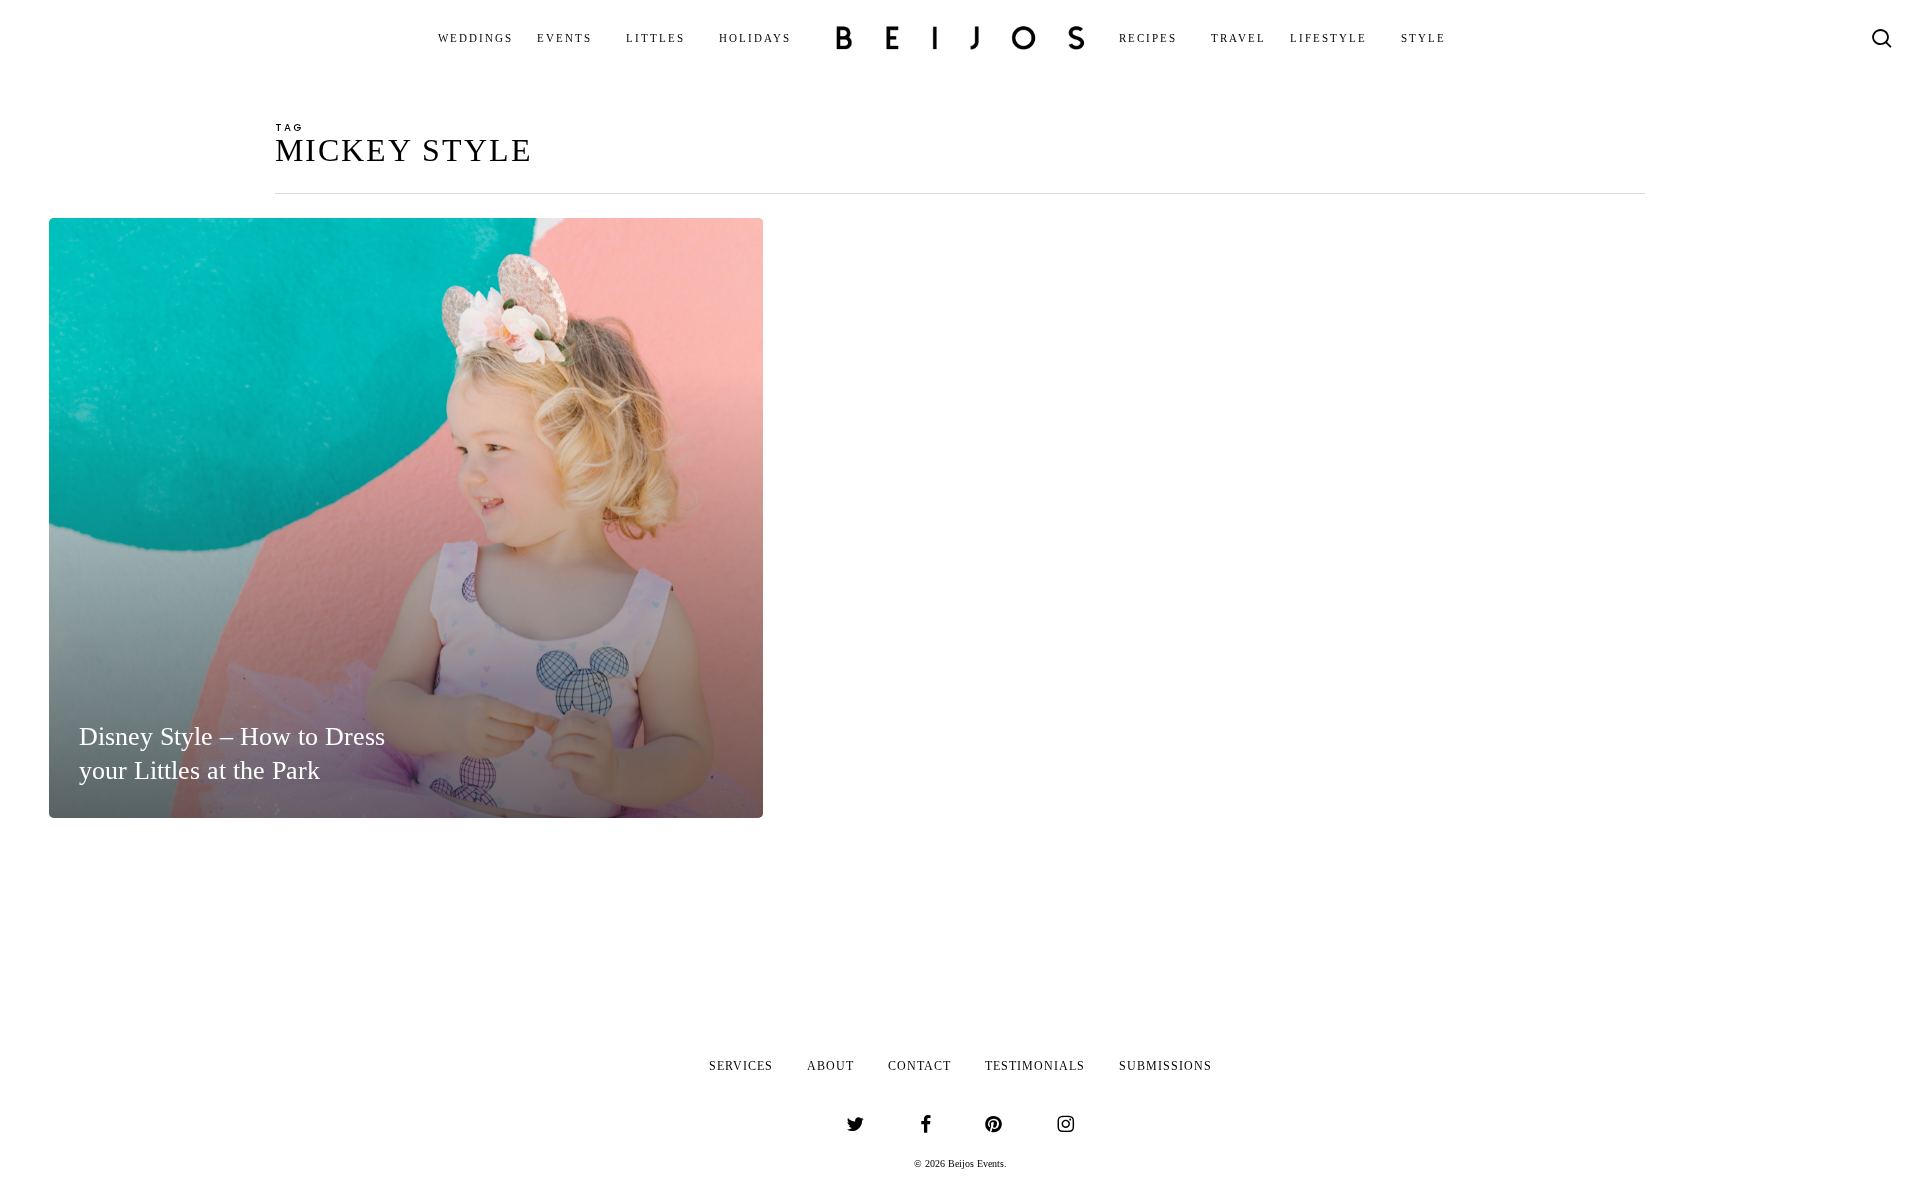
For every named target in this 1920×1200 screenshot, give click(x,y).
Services (741, 1066)
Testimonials (1035, 1066)
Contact (919, 1066)
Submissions (1165, 1066)
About (830, 1066)
